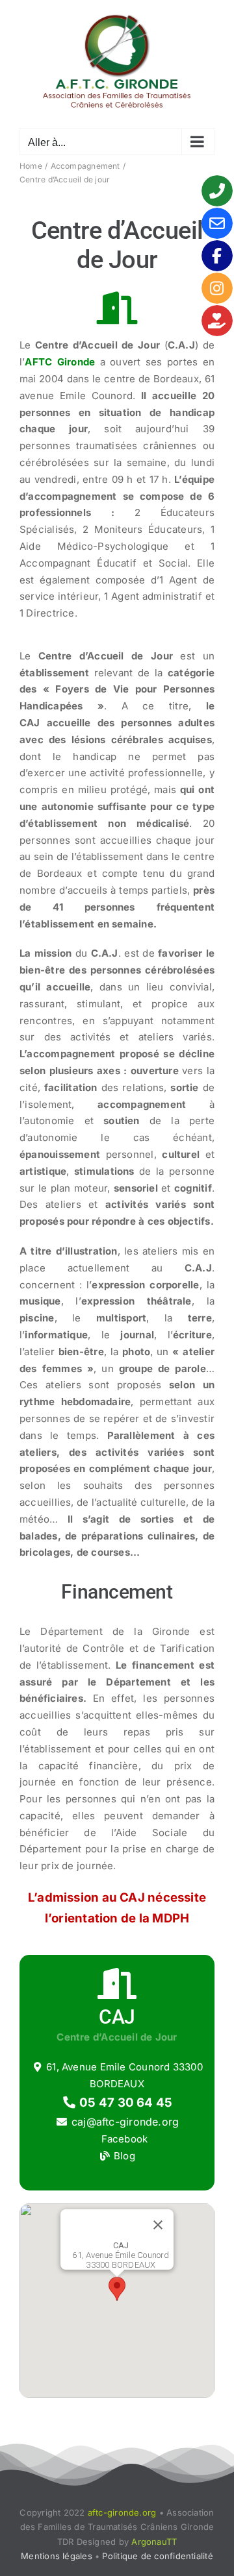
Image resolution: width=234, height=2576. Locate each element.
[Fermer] (158, 2225)
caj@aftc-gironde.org (125, 2122)
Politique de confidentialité (157, 2556)
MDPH (171, 1918)
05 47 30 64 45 (124, 2103)
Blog (123, 2156)
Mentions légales (57, 2556)
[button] (117, 2289)
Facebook (123, 2139)
